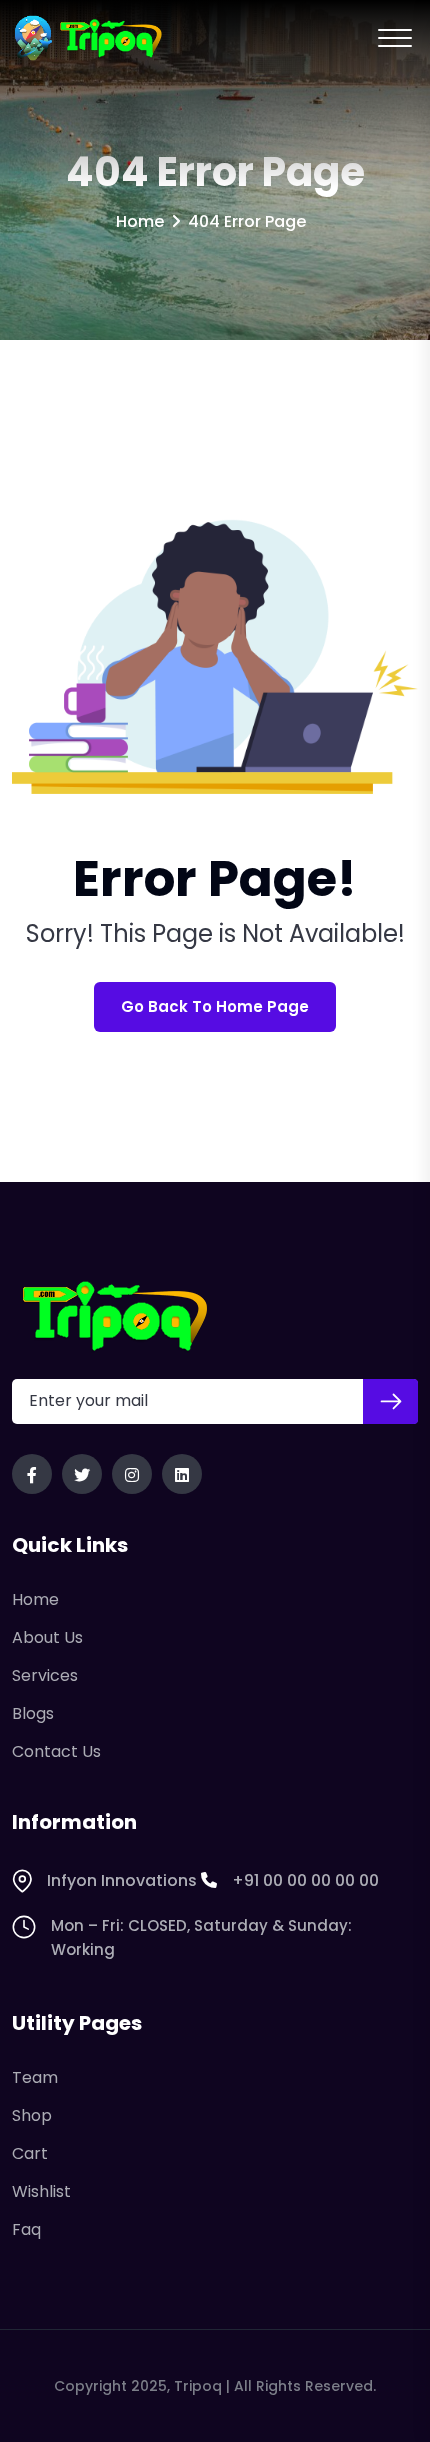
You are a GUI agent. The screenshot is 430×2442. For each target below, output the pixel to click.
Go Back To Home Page (215, 1006)
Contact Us (56, 1751)
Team (35, 2077)
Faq (26, 2229)
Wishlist (41, 2191)
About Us (47, 1637)
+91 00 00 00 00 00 (305, 1880)
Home (140, 221)
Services (45, 1675)
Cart (30, 2153)
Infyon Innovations (122, 1880)
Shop (32, 2115)
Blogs (33, 1713)
